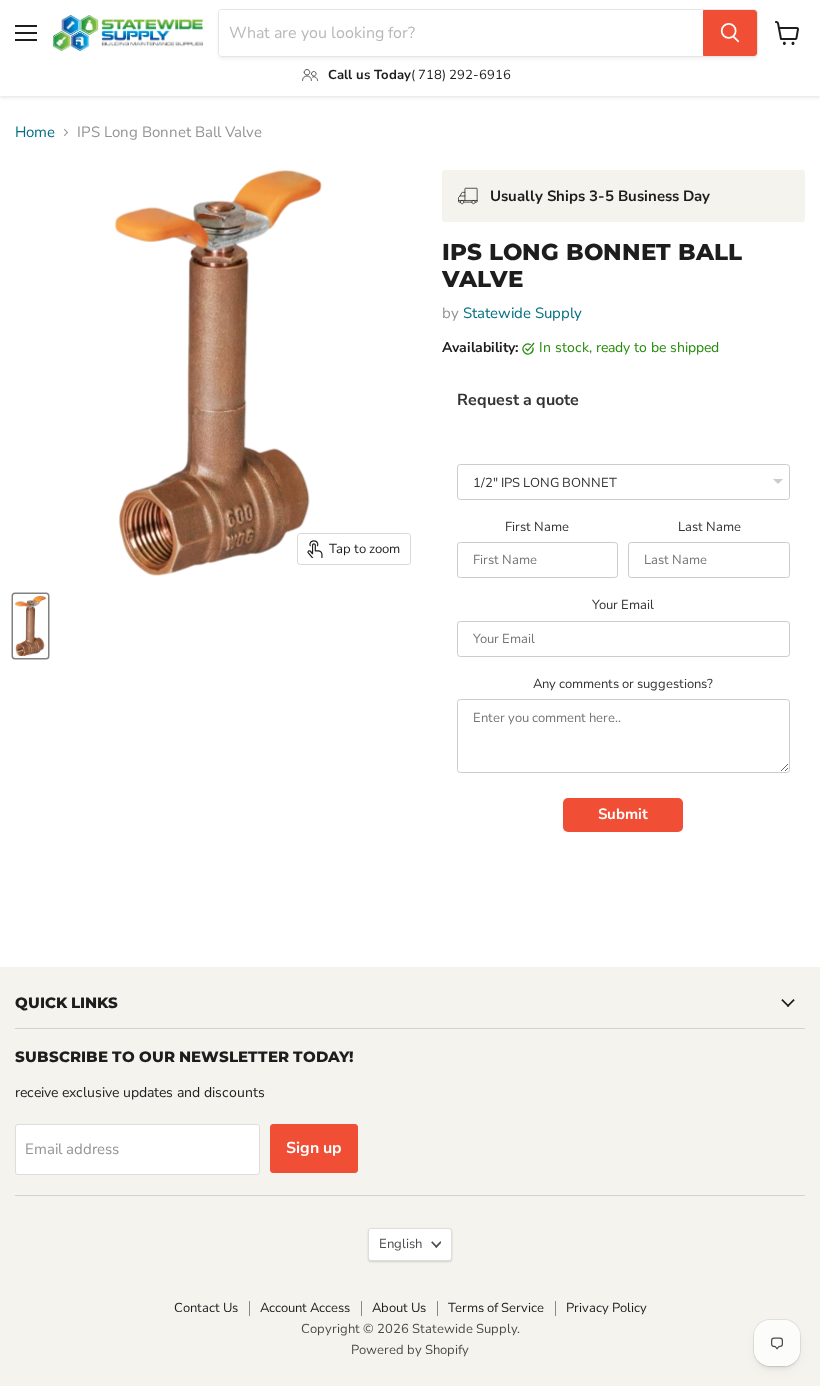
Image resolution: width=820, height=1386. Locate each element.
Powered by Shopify (410, 1350)
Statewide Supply (522, 313)
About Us (399, 1308)
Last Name (709, 528)
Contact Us (206, 1308)
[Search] (730, 33)
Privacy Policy (606, 1308)
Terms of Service (496, 1308)
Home (35, 132)
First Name (537, 528)
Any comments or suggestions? (623, 685)
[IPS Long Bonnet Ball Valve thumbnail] (30, 626)
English (400, 1244)
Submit (623, 814)
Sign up (314, 1148)
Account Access (305, 1308)
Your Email (623, 606)
